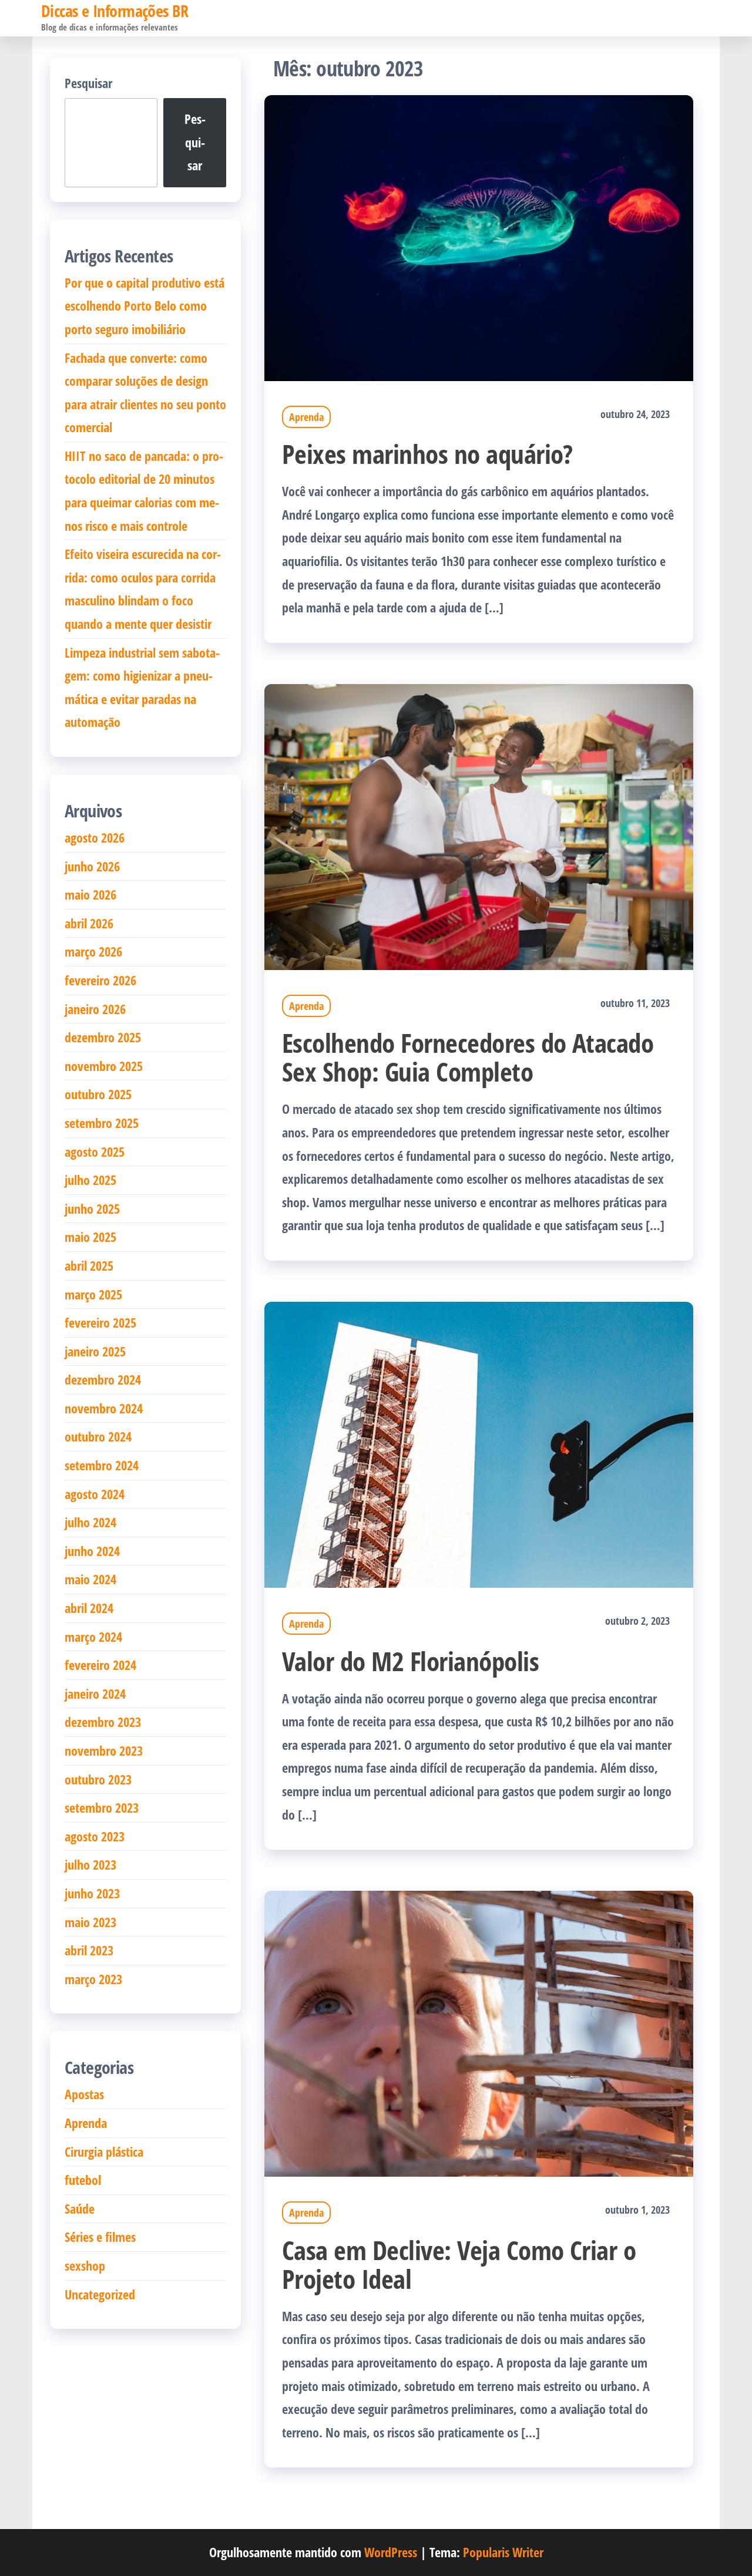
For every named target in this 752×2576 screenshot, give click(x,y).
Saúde (80, 2208)
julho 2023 (90, 1864)
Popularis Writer (503, 2552)
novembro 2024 (104, 1408)
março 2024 (93, 1636)
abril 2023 (89, 1950)
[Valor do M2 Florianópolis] (479, 1443)
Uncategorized (100, 2294)
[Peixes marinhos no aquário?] (479, 236)
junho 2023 (92, 1893)
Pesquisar (88, 83)
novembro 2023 (104, 1750)
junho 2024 (92, 1551)
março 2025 (93, 1294)
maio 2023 (90, 1922)
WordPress (391, 2552)
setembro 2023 (102, 1807)
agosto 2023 (95, 1836)
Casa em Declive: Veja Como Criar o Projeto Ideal (459, 2264)
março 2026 (93, 951)
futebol (83, 2180)
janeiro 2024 (95, 1693)
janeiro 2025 (95, 1351)
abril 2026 (89, 923)
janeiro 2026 (95, 1009)
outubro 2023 (98, 1779)
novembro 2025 (104, 1066)
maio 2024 (90, 1579)
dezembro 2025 (103, 1037)
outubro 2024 (98, 1436)
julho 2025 (90, 1180)
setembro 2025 (102, 1123)
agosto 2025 (95, 1151)
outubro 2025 (98, 1094)
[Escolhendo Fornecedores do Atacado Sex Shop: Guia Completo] (479, 825)
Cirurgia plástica (104, 2151)
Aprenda (306, 417)
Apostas (84, 2094)
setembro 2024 (102, 1465)
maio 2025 (90, 1237)
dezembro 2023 (103, 1722)
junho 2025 (92, 1208)
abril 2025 (89, 1265)
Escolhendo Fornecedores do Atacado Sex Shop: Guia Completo (468, 1057)
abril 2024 (89, 1608)
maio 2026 (90, 894)
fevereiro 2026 (100, 980)
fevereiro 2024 (100, 1665)
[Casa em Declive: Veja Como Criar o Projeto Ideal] (479, 2032)
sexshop (85, 2265)
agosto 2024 (95, 1494)
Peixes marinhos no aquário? (427, 454)
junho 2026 (92, 866)
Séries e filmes (100, 2237)
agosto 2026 (95, 837)
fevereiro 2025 (100, 1322)
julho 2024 (90, 1522)
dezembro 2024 (103, 1379)
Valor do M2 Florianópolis (410, 1661)
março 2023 (93, 1979)
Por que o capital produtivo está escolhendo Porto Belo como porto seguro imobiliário (145, 306)
